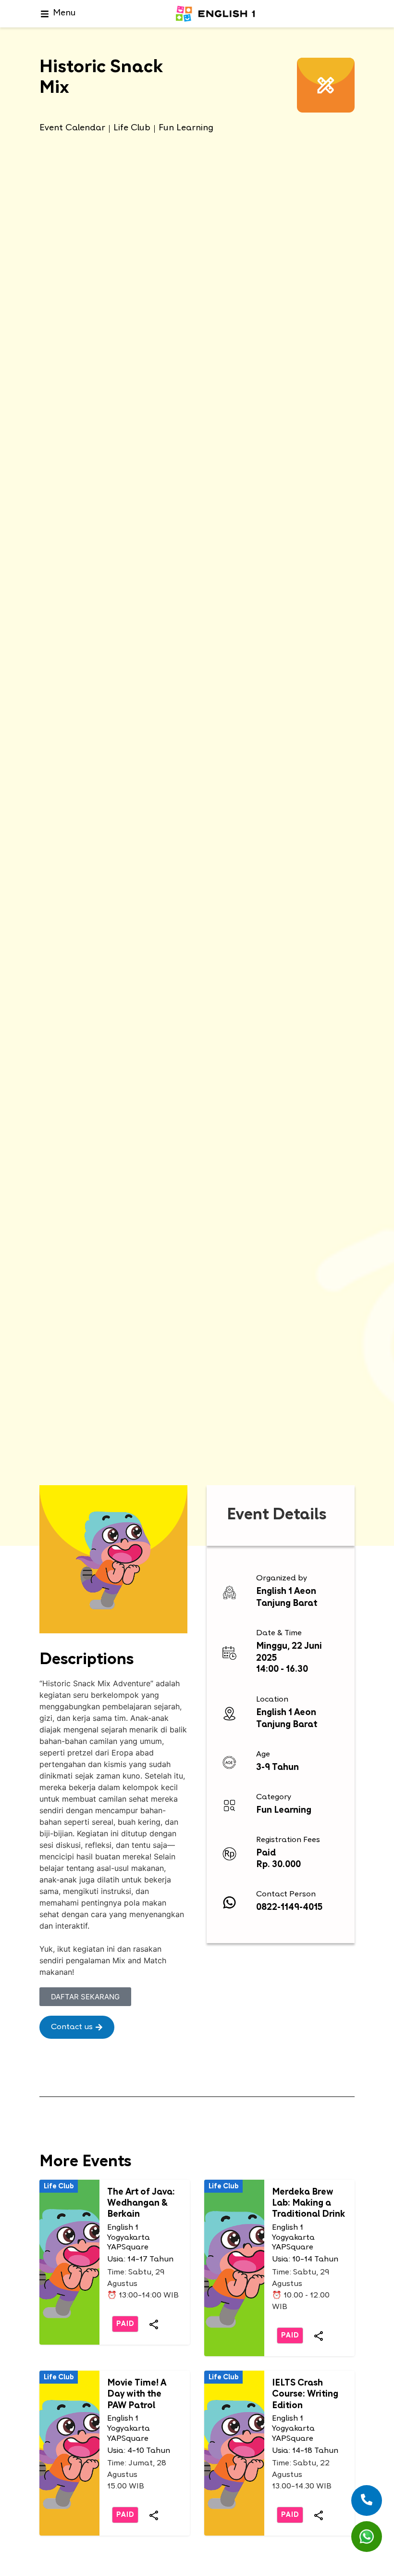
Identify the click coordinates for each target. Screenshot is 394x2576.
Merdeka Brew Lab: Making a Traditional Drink (308, 2204)
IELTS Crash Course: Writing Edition (305, 2395)
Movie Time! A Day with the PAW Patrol (137, 2395)
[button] (77, 2027)
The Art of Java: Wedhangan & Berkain (141, 2204)
